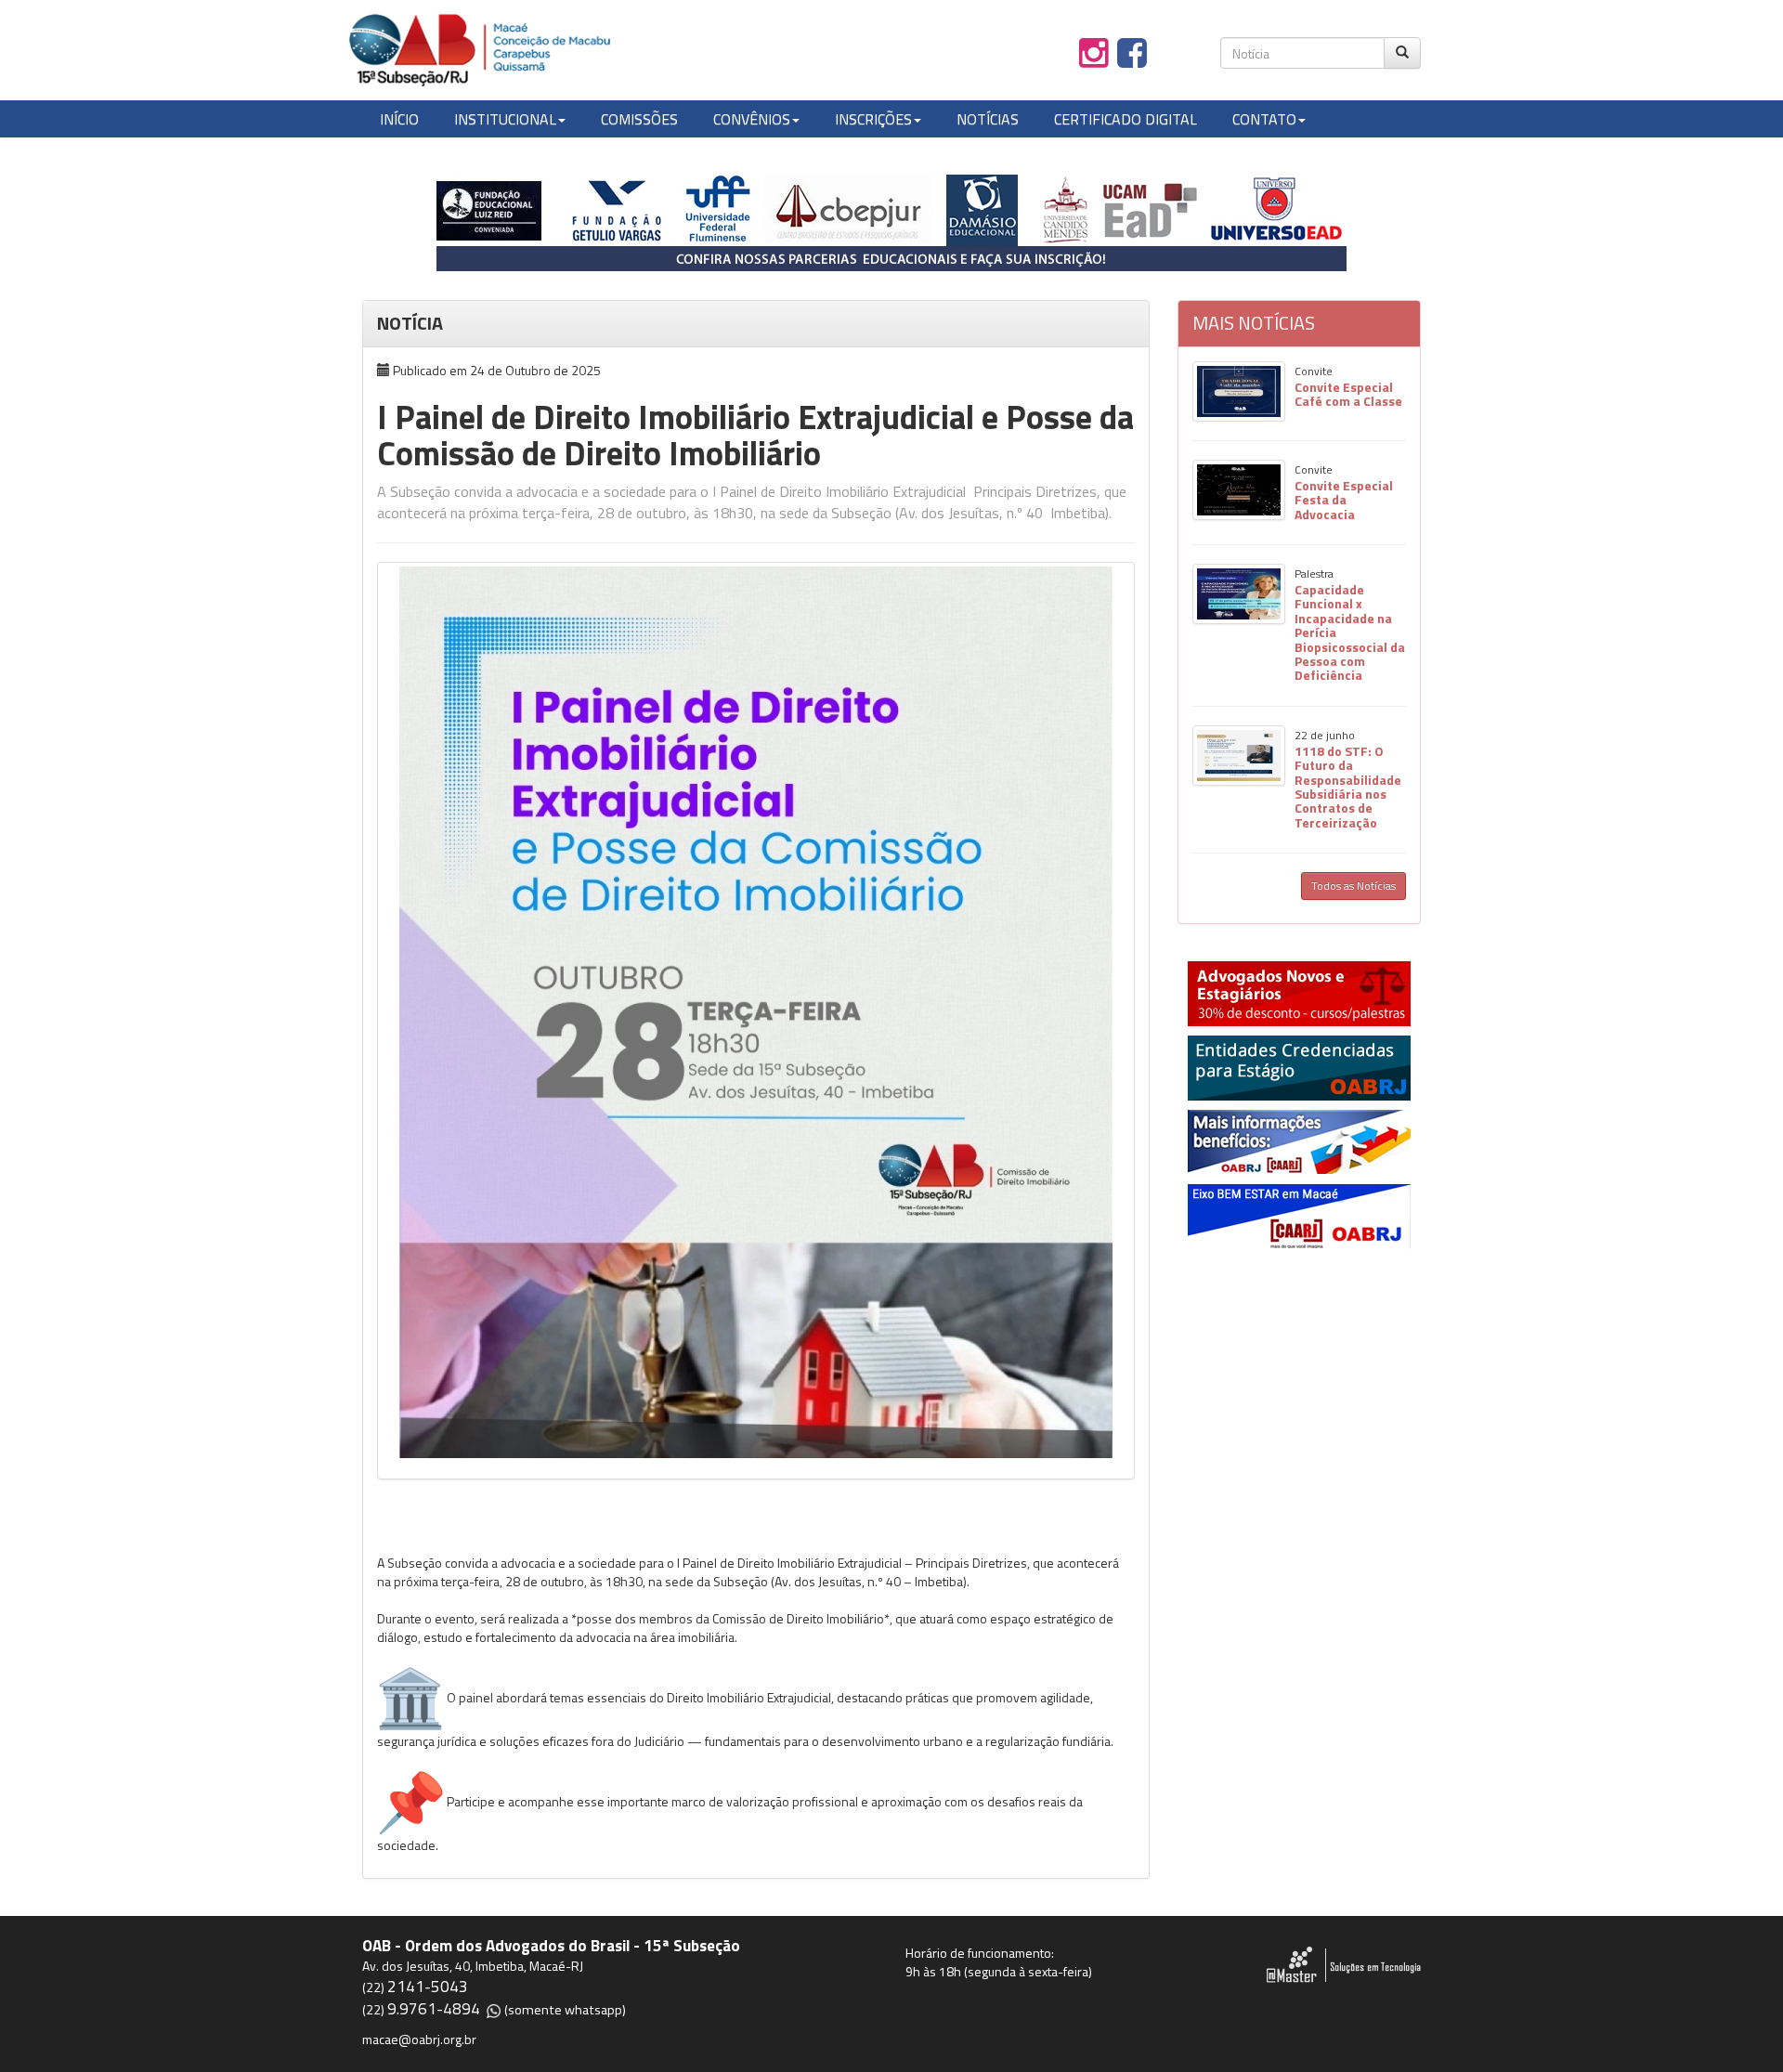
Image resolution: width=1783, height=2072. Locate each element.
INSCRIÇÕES (873, 119)
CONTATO (1264, 119)
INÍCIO (399, 119)
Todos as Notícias (1354, 886)
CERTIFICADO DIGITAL (1126, 119)
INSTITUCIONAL (505, 119)
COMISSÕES (639, 119)
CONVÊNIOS (752, 119)
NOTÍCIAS (988, 119)
